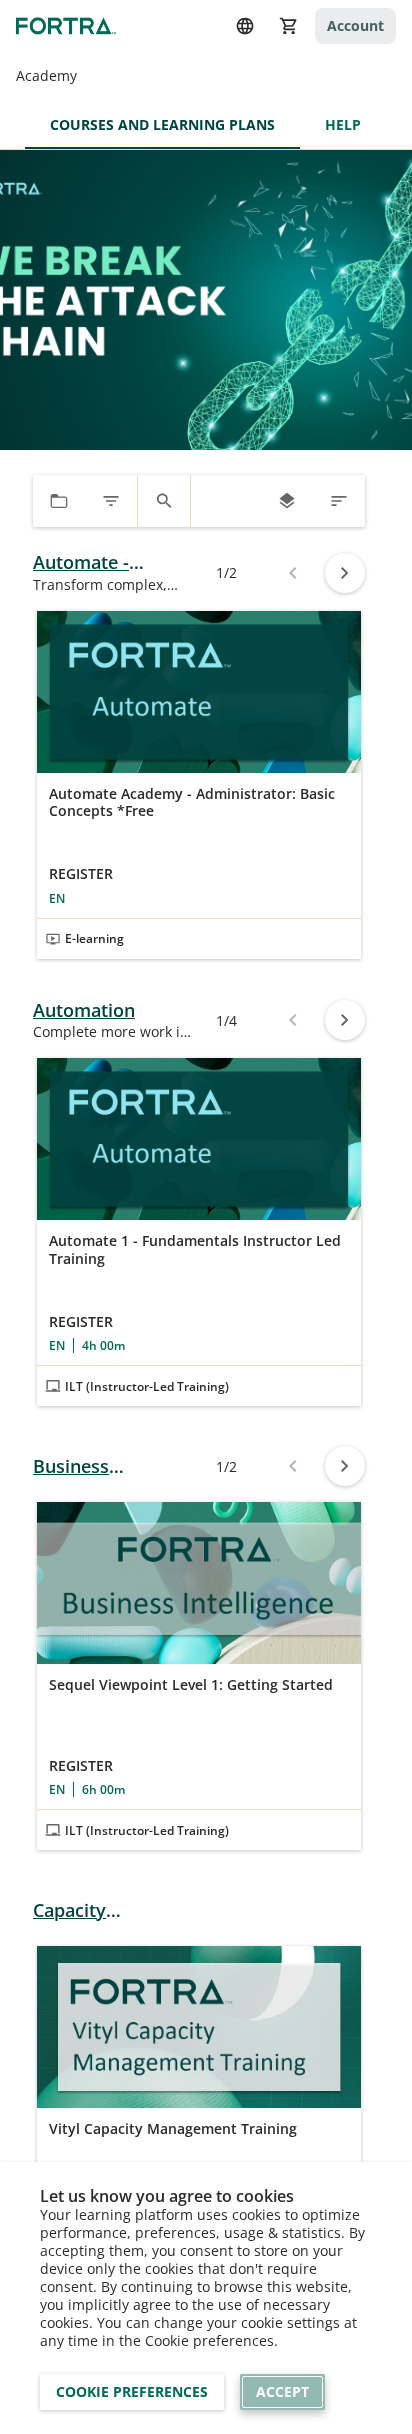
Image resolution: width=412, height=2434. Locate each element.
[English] (245, 26)
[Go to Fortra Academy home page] (66, 25)
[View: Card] (287, 501)
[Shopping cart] (289, 26)
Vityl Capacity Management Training (173, 2129)
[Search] (164, 501)
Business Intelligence (82, 1466)
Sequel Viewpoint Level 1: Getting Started (191, 1685)
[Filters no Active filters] (111, 501)
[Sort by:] (339, 501)
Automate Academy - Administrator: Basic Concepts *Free (192, 802)
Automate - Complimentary (99, 562)
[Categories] (59, 501)
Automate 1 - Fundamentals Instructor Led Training (195, 1249)
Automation (84, 1010)
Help (343, 124)
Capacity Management (89, 1910)
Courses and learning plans (162, 124)
